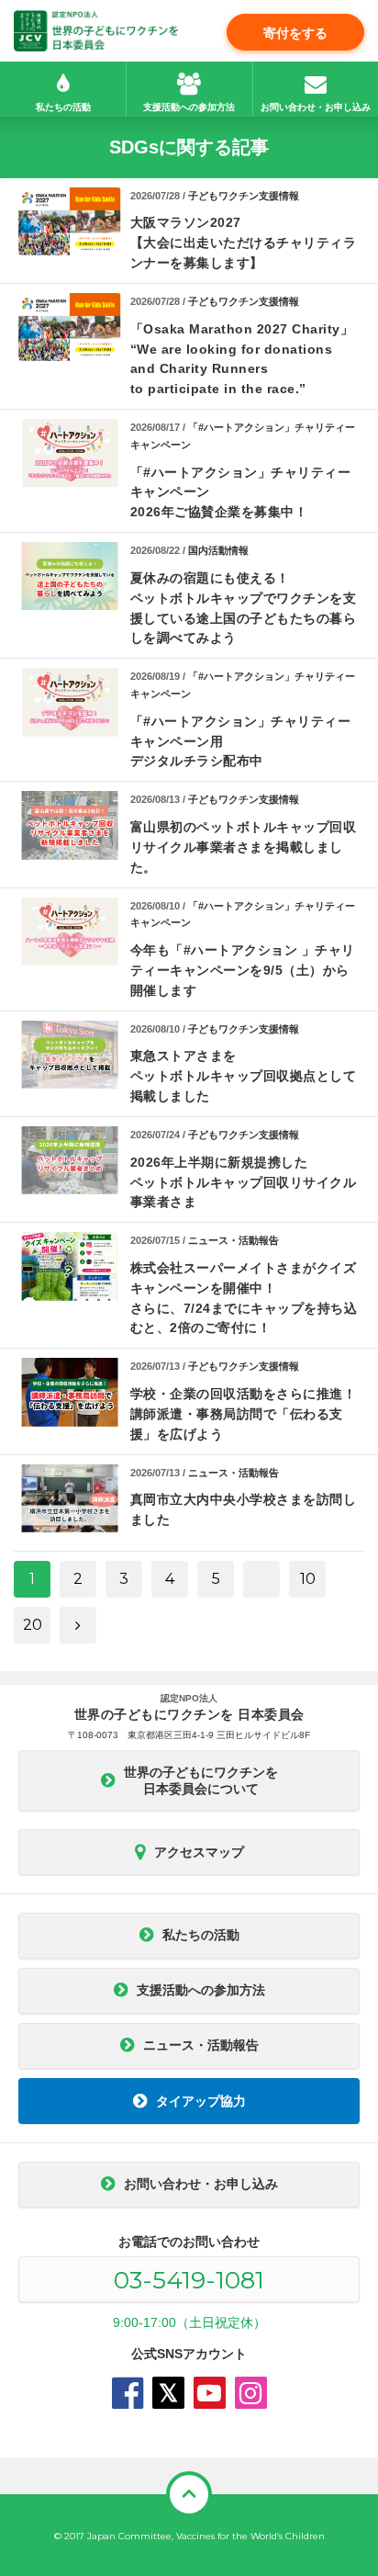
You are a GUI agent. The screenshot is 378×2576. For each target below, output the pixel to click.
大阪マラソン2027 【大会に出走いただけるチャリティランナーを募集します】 (244, 243)
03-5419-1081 (189, 2280)
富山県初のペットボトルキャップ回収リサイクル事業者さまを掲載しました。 (244, 847)
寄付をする (295, 33)
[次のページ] (78, 1625)
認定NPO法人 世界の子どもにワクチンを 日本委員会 (96, 31)
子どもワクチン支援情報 (244, 196)
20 (33, 1625)
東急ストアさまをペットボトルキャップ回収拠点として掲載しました (244, 1076)
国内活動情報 (218, 550)
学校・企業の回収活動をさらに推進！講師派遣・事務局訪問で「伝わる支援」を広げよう (244, 1414)
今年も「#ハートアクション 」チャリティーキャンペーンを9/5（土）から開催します (243, 970)
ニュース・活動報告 (233, 1240)
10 (308, 1579)
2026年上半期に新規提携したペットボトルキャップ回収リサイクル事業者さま (244, 1182)
